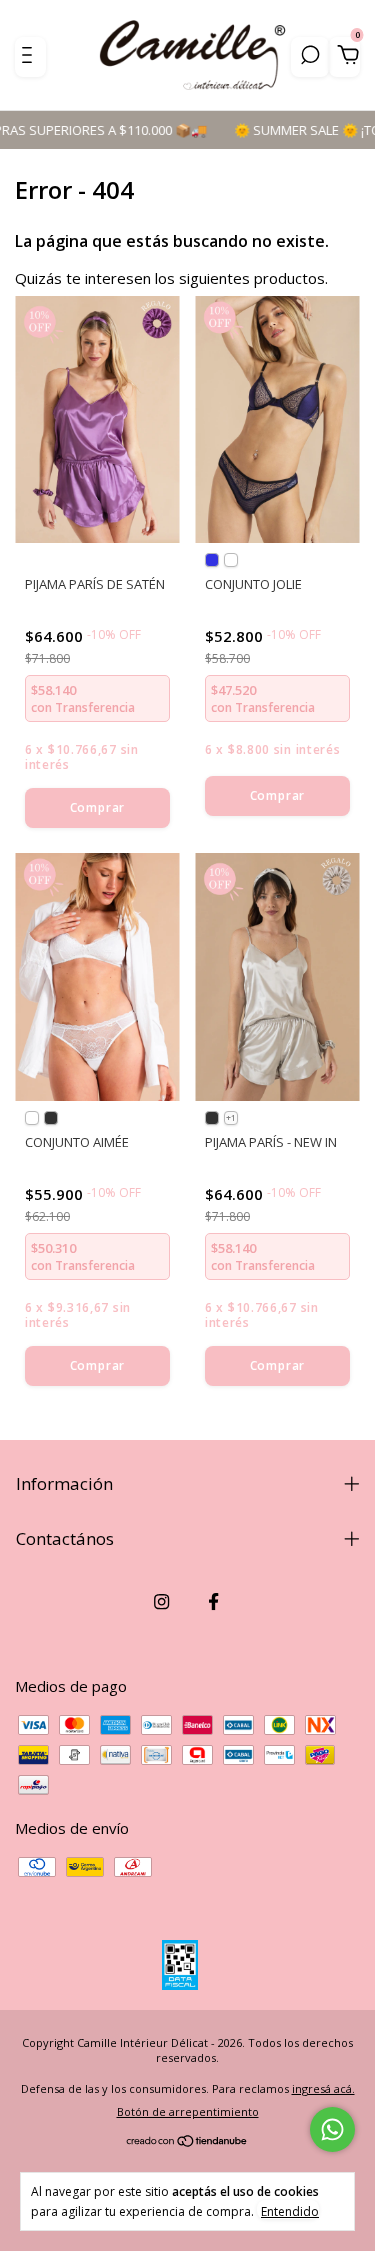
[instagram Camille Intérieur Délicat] (161, 1601)
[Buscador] (310, 57)
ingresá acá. (323, 2088)
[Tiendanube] (187, 2142)
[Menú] (30, 57)
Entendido (290, 2211)
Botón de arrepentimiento (188, 2111)
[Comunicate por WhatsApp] (332, 2129)
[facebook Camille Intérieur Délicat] (213, 1601)
